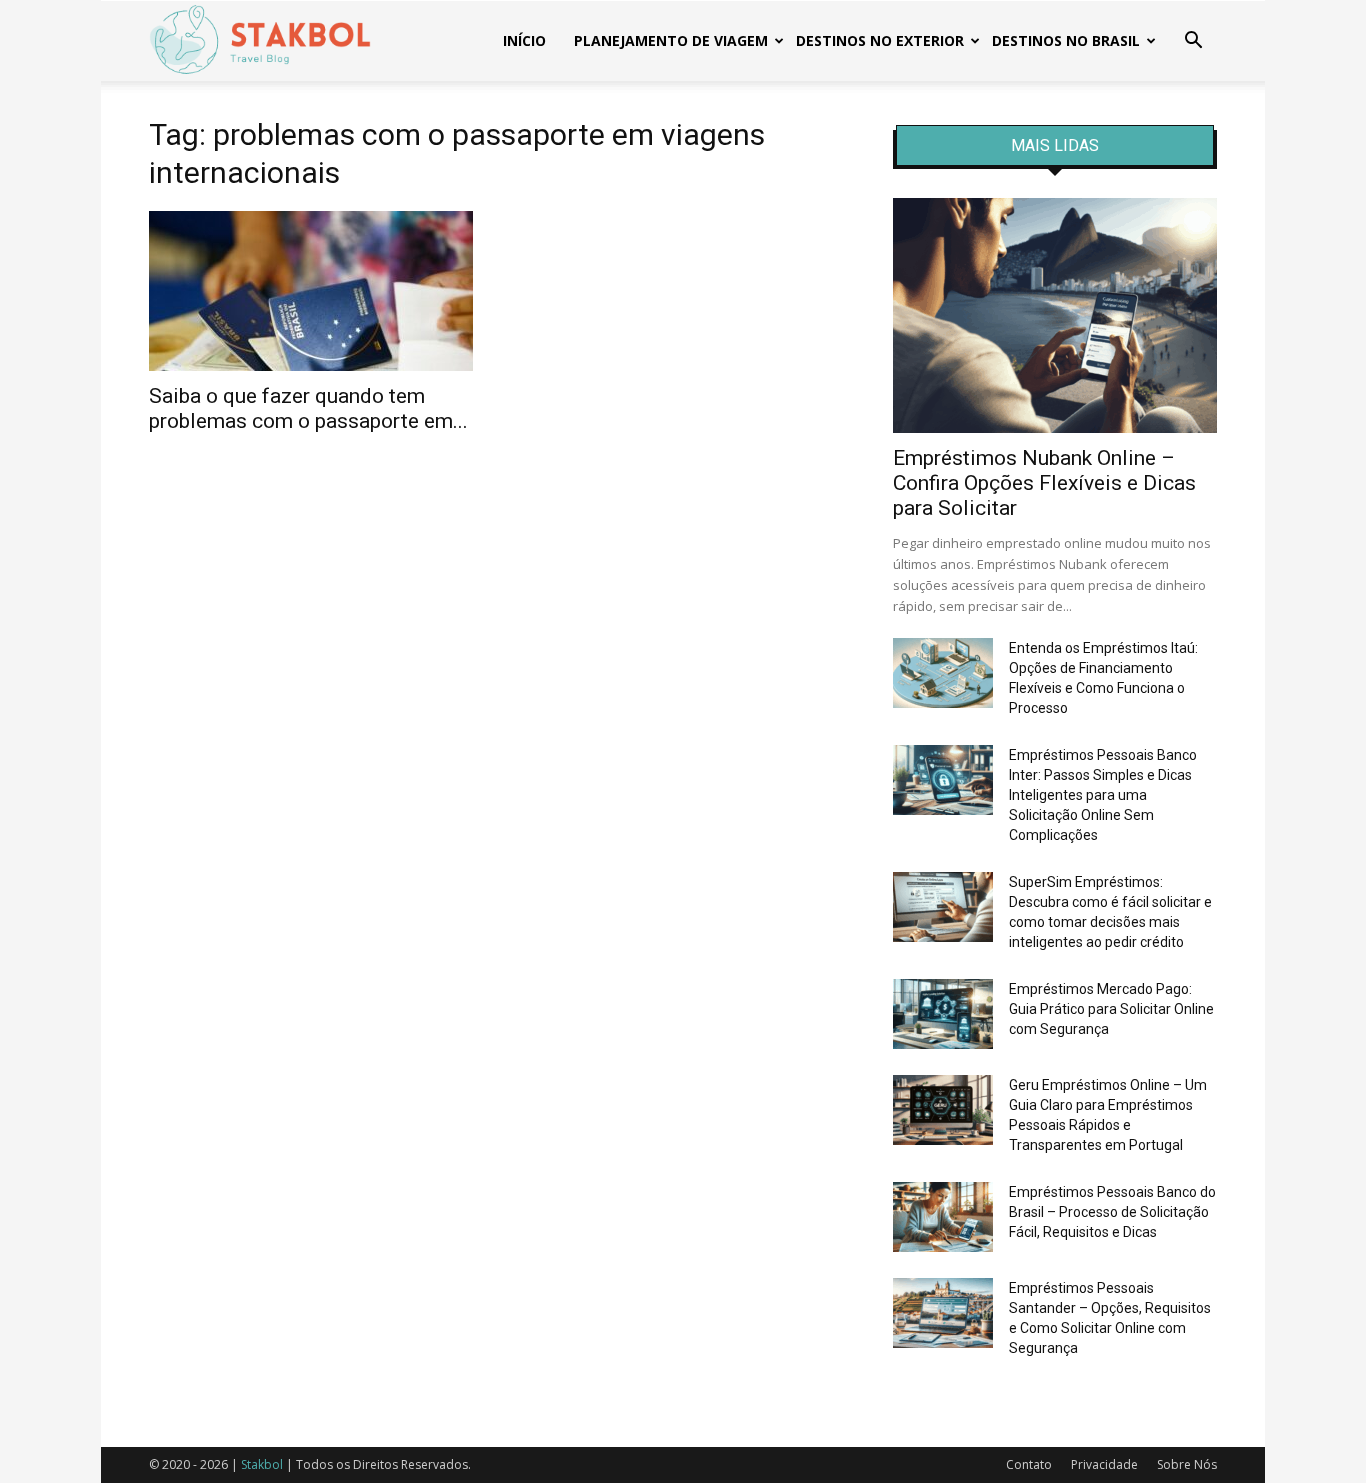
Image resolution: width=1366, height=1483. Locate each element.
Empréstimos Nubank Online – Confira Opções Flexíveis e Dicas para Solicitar (1044, 483)
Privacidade (1104, 1464)
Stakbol (262, 1464)
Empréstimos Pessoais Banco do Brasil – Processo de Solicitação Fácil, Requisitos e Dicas (1112, 1212)
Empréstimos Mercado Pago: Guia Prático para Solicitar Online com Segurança (1111, 1009)
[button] (1193, 42)
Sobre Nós (1187, 1464)
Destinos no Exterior (880, 40)
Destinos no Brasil (1066, 40)
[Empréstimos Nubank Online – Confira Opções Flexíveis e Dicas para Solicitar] (1055, 315)
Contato (1029, 1464)
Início (524, 40)
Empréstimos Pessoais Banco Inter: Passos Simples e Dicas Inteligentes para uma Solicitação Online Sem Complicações (1103, 795)
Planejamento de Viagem (671, 40)
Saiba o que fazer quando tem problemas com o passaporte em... (308, 408)
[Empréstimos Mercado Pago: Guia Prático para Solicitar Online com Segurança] (943, 1014)
